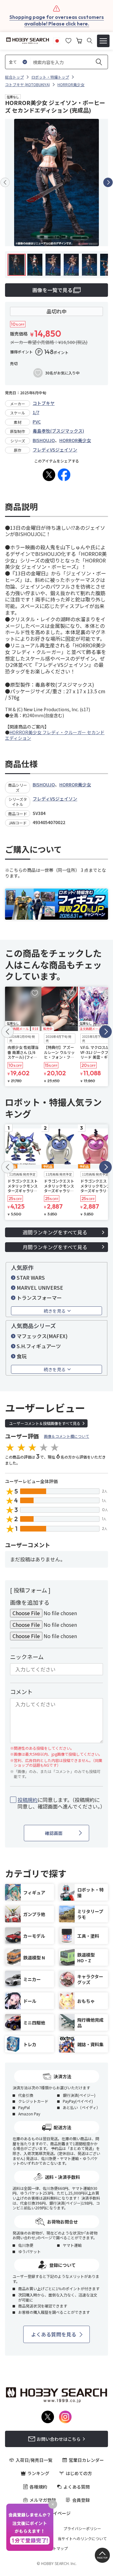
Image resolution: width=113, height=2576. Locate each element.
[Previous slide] (5, 182)
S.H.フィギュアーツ (39, 1346)
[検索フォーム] (90, 41)
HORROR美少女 (75, 440)
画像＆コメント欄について (67, 1436)
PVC (37, 422)
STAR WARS (31, 1277)
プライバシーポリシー (82, 2529)
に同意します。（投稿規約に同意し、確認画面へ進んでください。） (60, 1803)
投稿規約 (28, 1800)
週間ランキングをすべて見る (55, 1232)
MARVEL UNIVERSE (40, 1288)
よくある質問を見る (54, 2334)
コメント (21, 1692)
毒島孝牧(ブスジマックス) (58, 431)
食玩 (22, 1356)
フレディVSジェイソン (55, 450)
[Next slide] (108, 182)
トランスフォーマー (39, 1298)
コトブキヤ (44, 403)
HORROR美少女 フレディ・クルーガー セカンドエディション (55, 735)
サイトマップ (56, 2548)
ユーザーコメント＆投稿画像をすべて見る (45, 1423)
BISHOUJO (44, 440)
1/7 (36, 412)
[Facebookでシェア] (64, 475)
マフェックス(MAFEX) (42, 1336)
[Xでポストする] (49, 475)
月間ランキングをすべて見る (55, 1247)
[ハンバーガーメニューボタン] (103, 41)
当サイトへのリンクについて (82, 2539)
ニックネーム (27, 1657)
